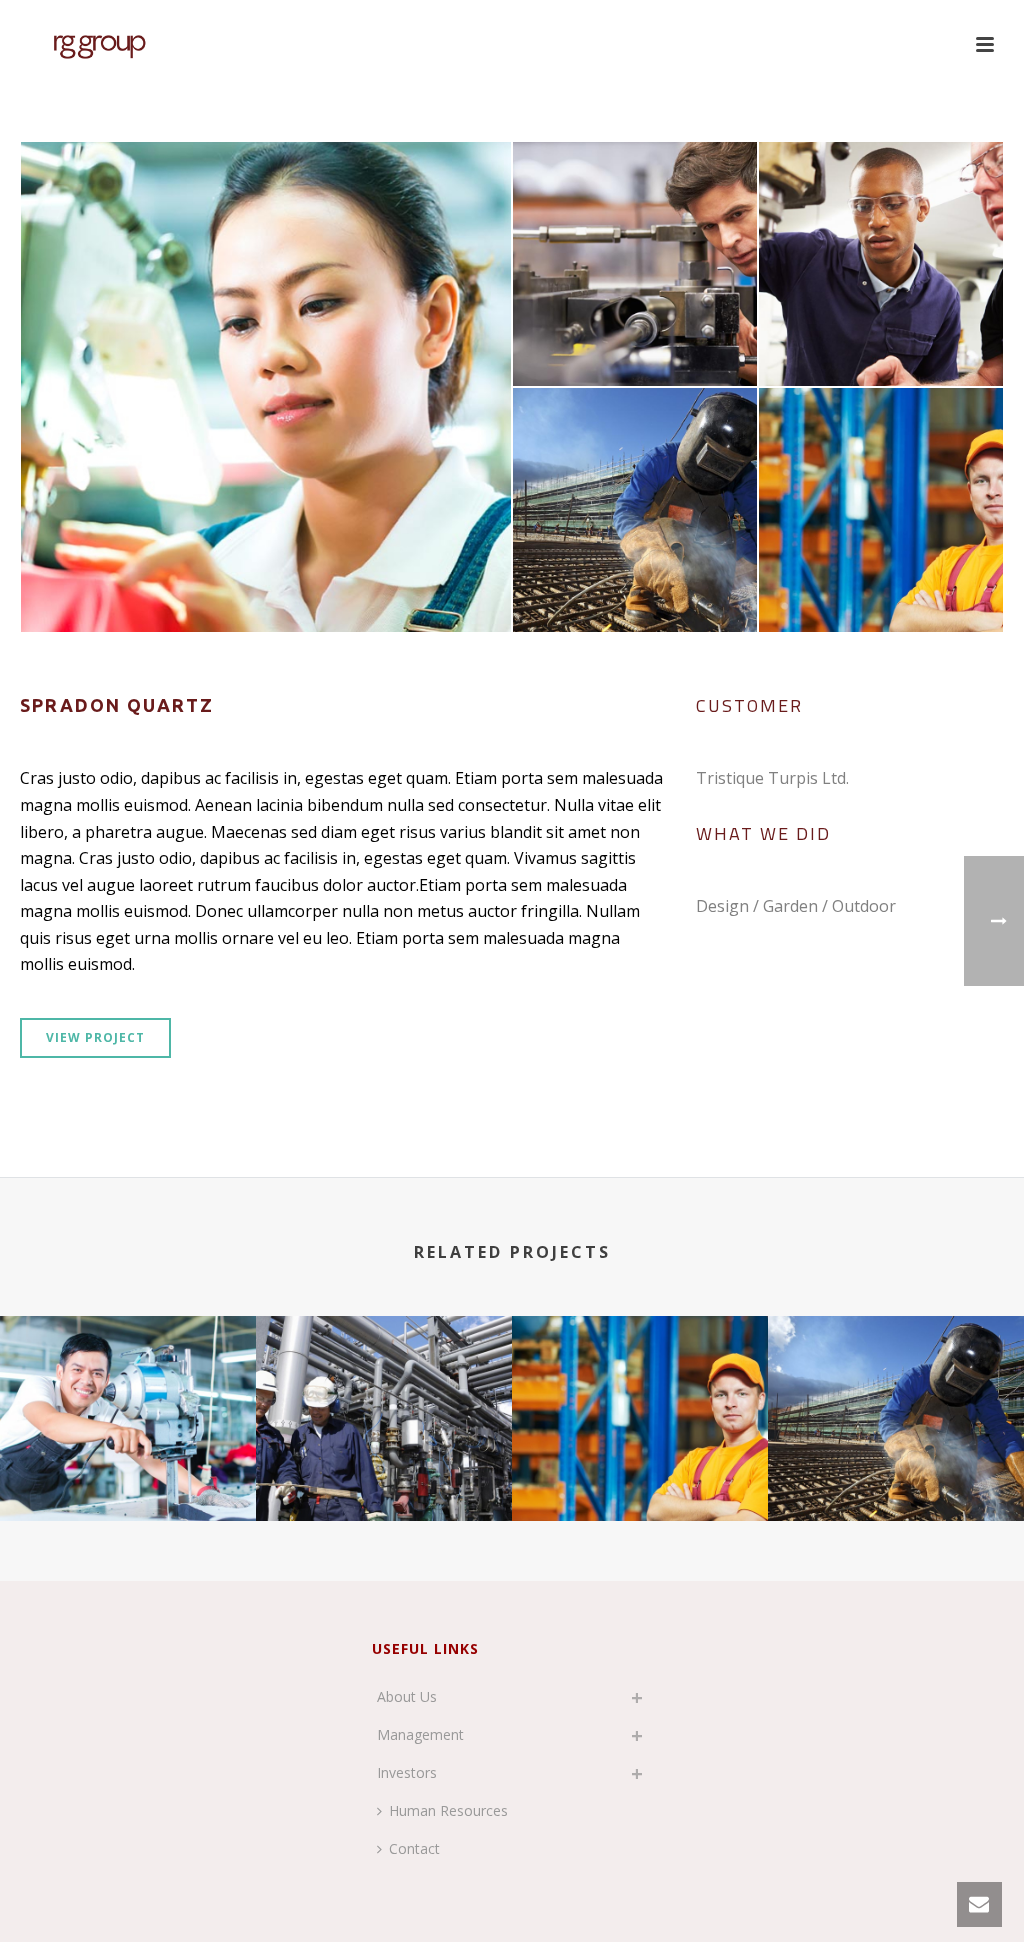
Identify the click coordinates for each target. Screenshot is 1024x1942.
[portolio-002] (881, 510)
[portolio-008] (635, 264)
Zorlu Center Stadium (640, 1467)
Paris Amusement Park (128, 1467)
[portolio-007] (881, 264)
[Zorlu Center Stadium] (640, 1394)
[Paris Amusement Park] (128, 1394)
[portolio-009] (266, 387)
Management (420, 1734)
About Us (407, 1696)
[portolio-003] (635, 510)
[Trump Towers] (384, 1394)
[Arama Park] (896, 1394)
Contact (414, 1848)
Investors (407, 1772)
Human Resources (448, 1810)
